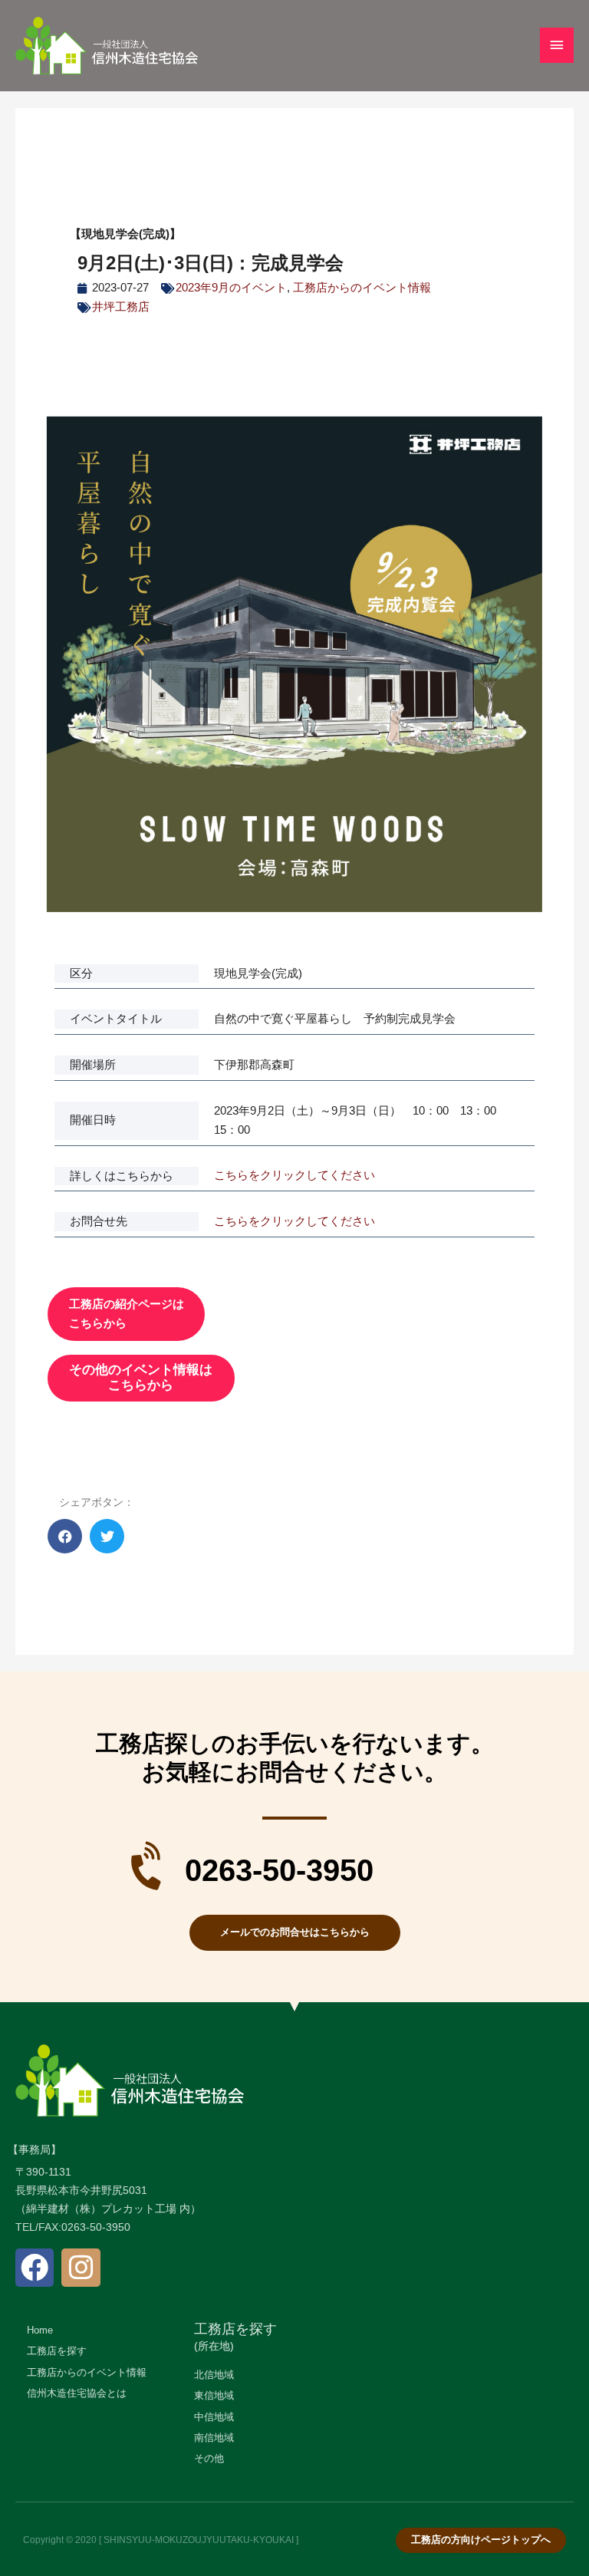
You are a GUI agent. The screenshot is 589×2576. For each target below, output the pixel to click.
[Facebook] (35, 2268)
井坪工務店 (121, 307)
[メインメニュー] (557, 45)
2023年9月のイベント (231, 288)
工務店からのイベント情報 (362, 288)
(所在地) (214, 2346)
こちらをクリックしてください (294, 1175)
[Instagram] (81, 2268)
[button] (65, 1536)
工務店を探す (235, 2329)
